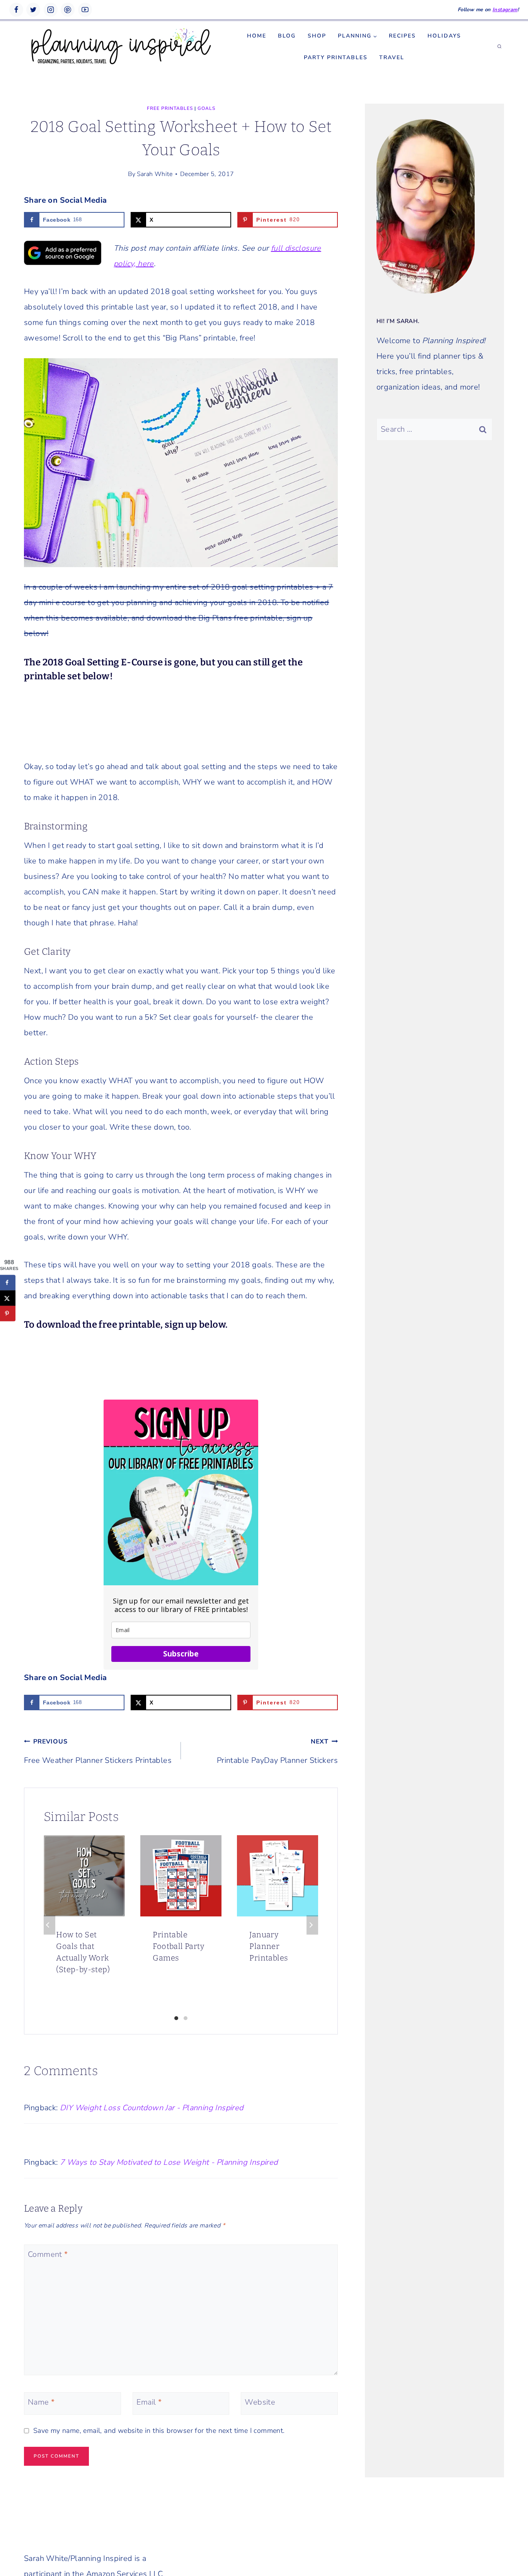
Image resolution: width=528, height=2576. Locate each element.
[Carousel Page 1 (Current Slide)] (176, 2018)
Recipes (402, 36)
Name (41, 2402)
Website (260, 2402)
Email (149, 2402)
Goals (206, 108)
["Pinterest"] (68, 10)
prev (49, 1925)
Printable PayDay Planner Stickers (277, 1751)
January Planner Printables (269, 1946)
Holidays (444, 36)
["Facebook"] (16, 10)
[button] (375, 36)
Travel (392, 57)
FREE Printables (170, 108)
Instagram (505, 10)
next (312, 1925)
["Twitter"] (33, 10)
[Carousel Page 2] (186, 2018)
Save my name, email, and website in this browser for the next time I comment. (159, 2431)
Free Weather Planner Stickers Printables (98, 1751)
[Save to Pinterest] (8, 1314)
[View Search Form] (499, 47)
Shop (317, 36)
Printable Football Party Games (178, 1946)
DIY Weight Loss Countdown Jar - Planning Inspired (152, 2108)
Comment (48, 2255)
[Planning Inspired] (121, 47)
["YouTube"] (85, 10)
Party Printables (336, 57)
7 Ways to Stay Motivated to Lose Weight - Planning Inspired (169, 2162)
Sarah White (155, 174)
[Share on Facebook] (8, 1283)
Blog (287, 36)
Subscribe (181, 1654)
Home (257, 36)
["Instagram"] (51, 10)
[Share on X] (8, 1298)
